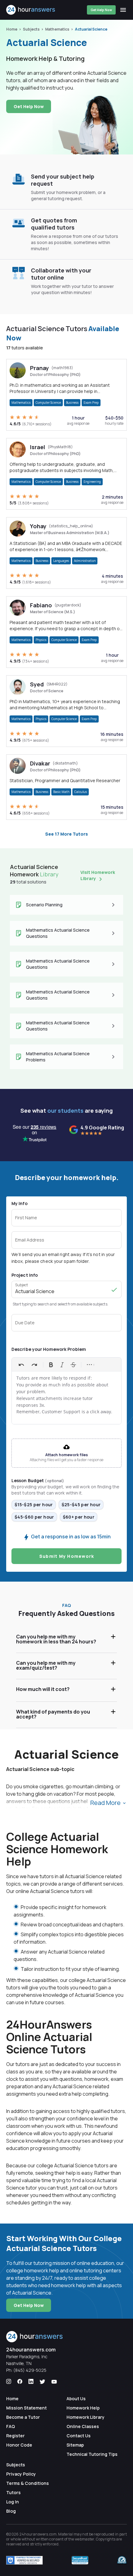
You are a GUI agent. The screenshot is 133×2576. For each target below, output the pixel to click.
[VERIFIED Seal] (122, 2560)
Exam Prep (91, 403)
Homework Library (86, 2417)
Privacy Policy (21, 2474)
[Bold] (51, 1365)
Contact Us (79, 2436)
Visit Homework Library (98, 875)
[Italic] (62, 1365)
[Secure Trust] (80, 2560)
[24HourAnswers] (31, 10)
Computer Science (48, 403)
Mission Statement (26, 2408)
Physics (41, 640)
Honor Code (19, 2445)
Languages (61, 561)
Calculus (81, 792)
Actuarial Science (91, 29)
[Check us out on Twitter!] (42, 2382)
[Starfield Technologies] (24, 2560)
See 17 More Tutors (66, 834)
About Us (76, 2399)
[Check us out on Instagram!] (9, 2382)
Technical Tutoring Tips (92, 2454)
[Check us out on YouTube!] (54, 2382)
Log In (13, 2502)
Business (72, 403)
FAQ (11, 2426)
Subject (21, 1285)
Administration (85, 561)
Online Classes (83, 2426)
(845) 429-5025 (30, 2370)
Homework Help (83, 2408)
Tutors (13, 2492)
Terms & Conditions (28, 2483)
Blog (11, 2511)
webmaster (85, 2539)
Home (12, 29)
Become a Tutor (23, 2417)
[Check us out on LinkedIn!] (31, 2382)
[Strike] (73, 1365)
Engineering (92, 482)
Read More (106, 1803)
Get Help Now (101, 10)
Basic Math (61, 792)
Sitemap (75, 2445)
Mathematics (57, 29)
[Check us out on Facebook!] (20, 2382)
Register (15, 2436)
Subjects (31, 29)
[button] (66, 1323)
